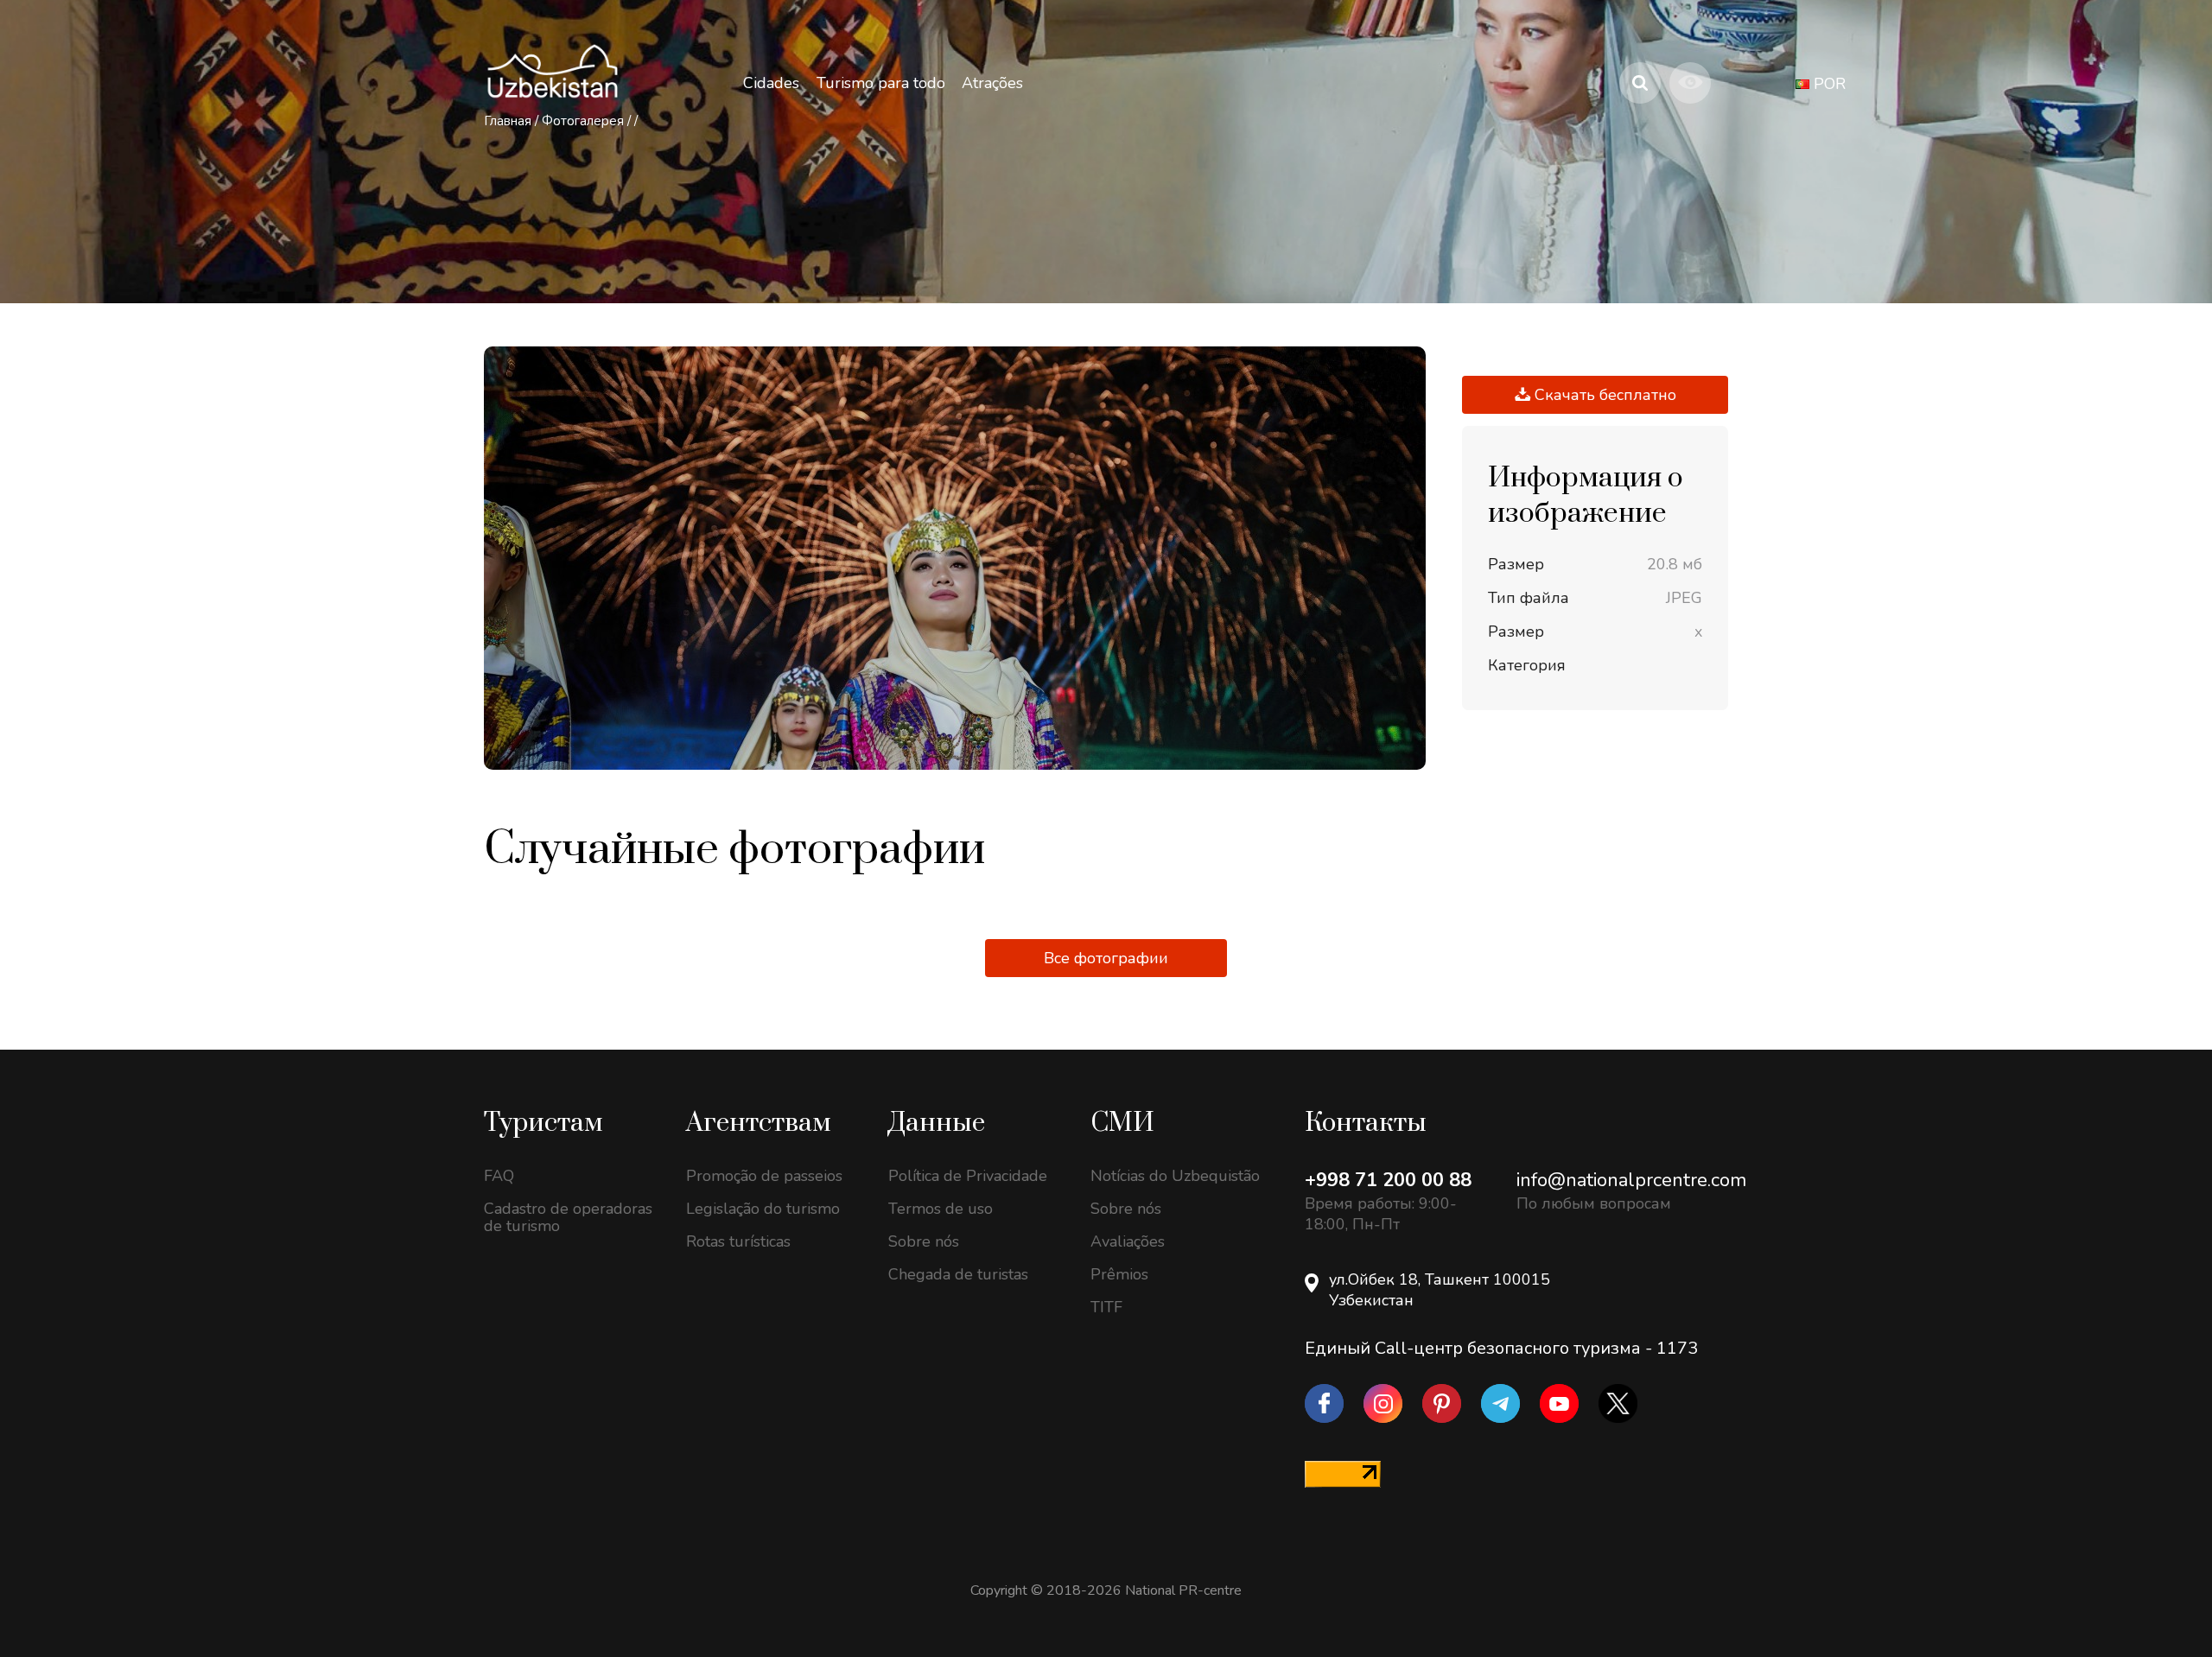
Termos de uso (941, 1209)
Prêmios (1119, 1274)
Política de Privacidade (968, 1176)
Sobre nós (924, 1241)
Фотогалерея (583, 121)
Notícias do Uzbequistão (1175, 1176)
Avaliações (1128, 1241)
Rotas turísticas (738, 1241)
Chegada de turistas (958, 1274)
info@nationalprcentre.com (1631, 1180)
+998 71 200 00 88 (1388, 1180)
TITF (1106, 1307)
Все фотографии (1106, 958)
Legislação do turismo (763, 1209)
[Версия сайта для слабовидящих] (1690, 83)
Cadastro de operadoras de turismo (568, 1217)
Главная (508, 121)
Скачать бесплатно (1603, 395)
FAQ (499, 1176)
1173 (1677, 1348)
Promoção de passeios (764, 1176)
